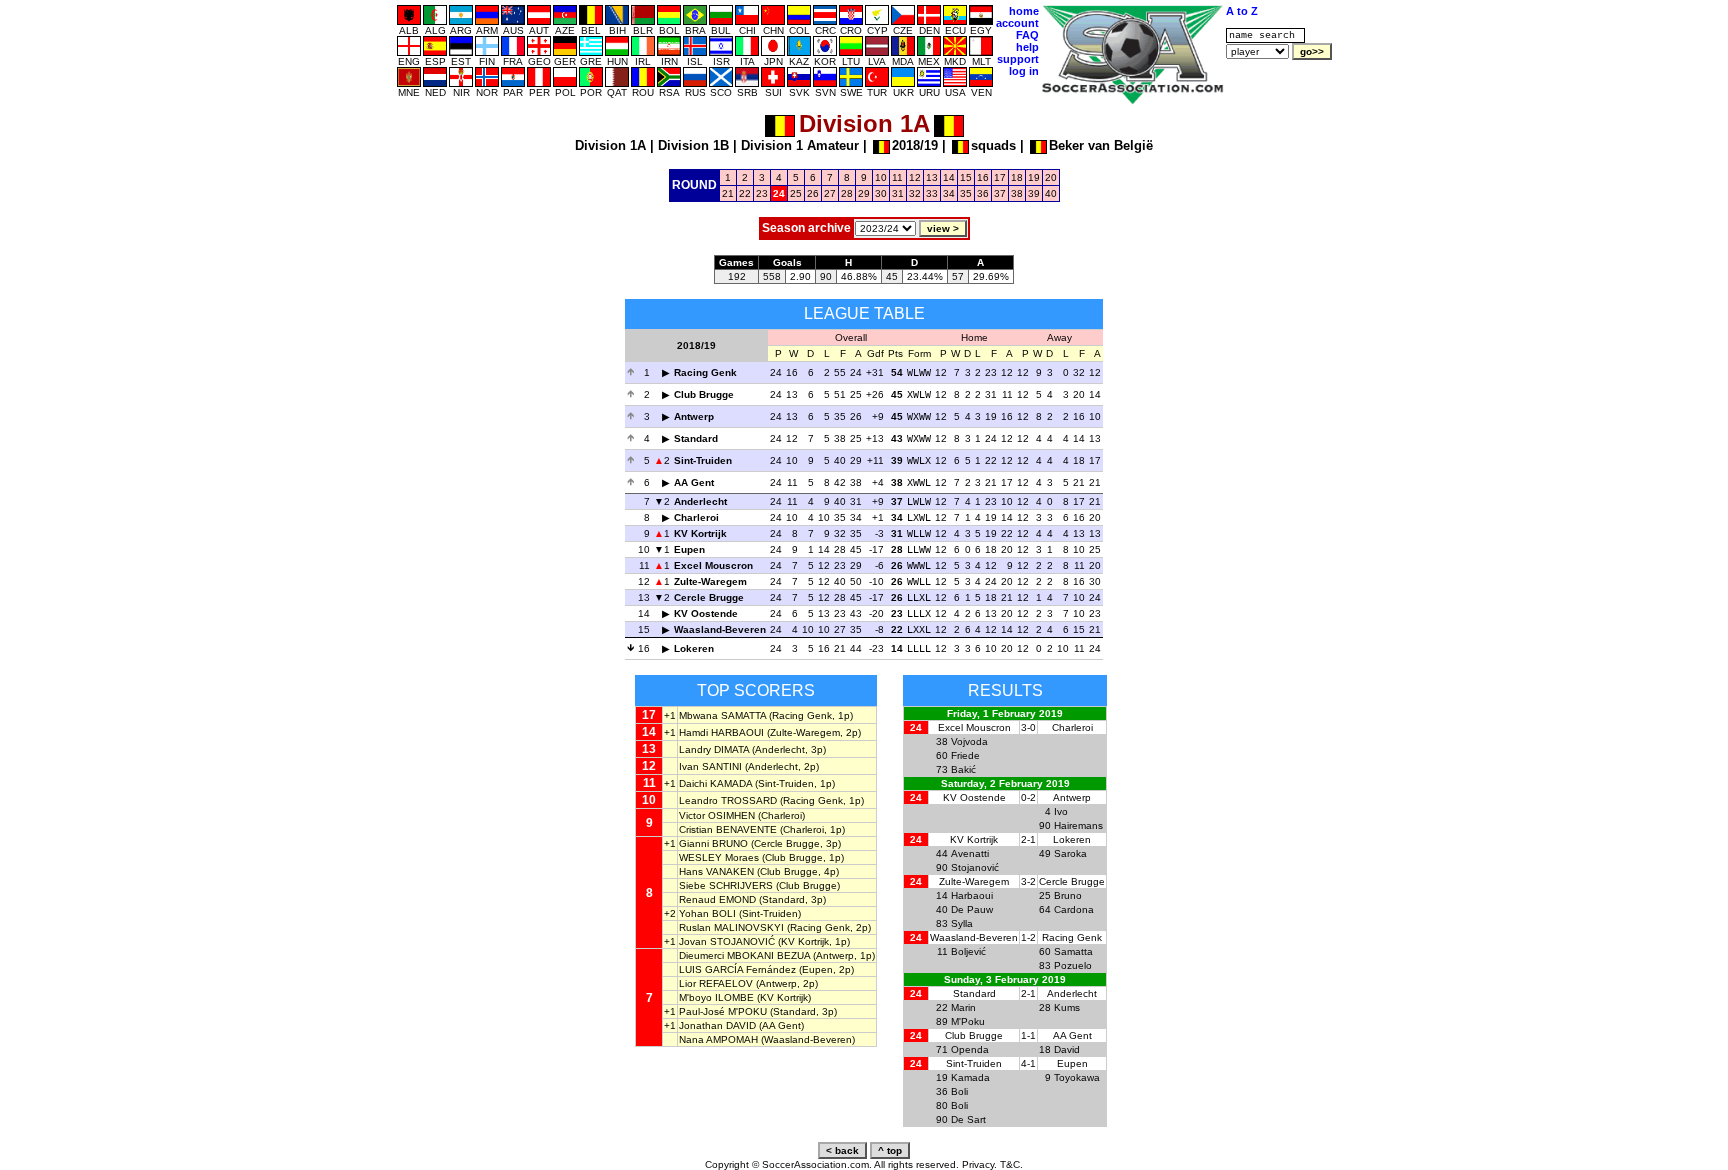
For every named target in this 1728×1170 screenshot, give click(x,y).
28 (847, 193)
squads (993, 145)
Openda (970, 1049)
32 (915, 193)
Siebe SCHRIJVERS (726, 885)
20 (1051, 177)
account (1017, 23)
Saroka (1070, 853)
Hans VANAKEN (716, 871)
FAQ (1027, 35)
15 (966, 177)
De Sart (968, 1119)
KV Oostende (706, 613)
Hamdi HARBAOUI (721, 732)
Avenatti (970, 853)
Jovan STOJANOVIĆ (727, 941)
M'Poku (968, 1021)
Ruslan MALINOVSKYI (731, 927)
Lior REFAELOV (716, 983)
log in (1024, 71)
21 (728, 193)
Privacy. (979, 1164)
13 (932, 177)
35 (966, 193)
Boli (959, 1091)
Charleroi (696, 517)
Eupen (689, 549)
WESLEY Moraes (719, 857)
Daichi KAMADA (715, 783)
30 (881, 193)
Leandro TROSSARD (728, 800)
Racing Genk (705, 372)
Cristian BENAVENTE (728, 829)
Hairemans (1078, 825)
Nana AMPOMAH (718, 1039)
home (1024, 11)
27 (830, 193)
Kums (1067, 1007)
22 (745, 193)
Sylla (962, 923)
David (1067, 1049)
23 (762, 193)
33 (932, 193)
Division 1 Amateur (800, 145)
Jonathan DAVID (717, 1025)
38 (1017, 193)
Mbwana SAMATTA (722, 715)
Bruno (1068, 895)
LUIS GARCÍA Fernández (737, 969)
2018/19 (915, 145)
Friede (965, 755)
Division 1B (693, 145)
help (1027, 47)
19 (1034, 177)
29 (864, 193)
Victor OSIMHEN (717, 815)
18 (1017, 177)
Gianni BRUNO (713, 843)
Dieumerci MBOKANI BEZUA (744, 955)
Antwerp (694, 416)
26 (813, 193)
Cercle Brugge (709, 597)
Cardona (1074, 909)
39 (1034, 193)
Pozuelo (1073, 965)
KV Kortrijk (700, 533)
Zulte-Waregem (710, 581)
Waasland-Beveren (720, 629)
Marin (963, 1007)
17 (1000, 177)
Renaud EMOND (717, 899)
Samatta (1073, 951)
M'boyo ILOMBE (716, 997)
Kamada (970, 1077)
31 (898, 193)
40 (1051, 193)
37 (1000, 193)
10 (881, 177)
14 (949, 177)
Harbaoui (972, 895)
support (1018, 59)
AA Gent (694, 482)
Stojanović (975, 867)
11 (897, 177)
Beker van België (1101, 145)
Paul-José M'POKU (723, 1011)
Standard (696, 438)
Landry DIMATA (714, 749)
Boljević (968, 951)
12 (915, 177)
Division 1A (610, 145)
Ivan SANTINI (710, 766)
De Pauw (972, 909)
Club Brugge (704, 394)
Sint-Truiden (703, 460)
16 (983, 177)
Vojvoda (969, 741)
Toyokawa (1077, 1077)
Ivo (1061, 811)
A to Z (1242, 11)
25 (796, 193)
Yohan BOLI (707, 913)
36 (983, 193)
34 (949, 193)
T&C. (1011, 1164)
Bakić (963, 769)
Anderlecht (700, 501)
